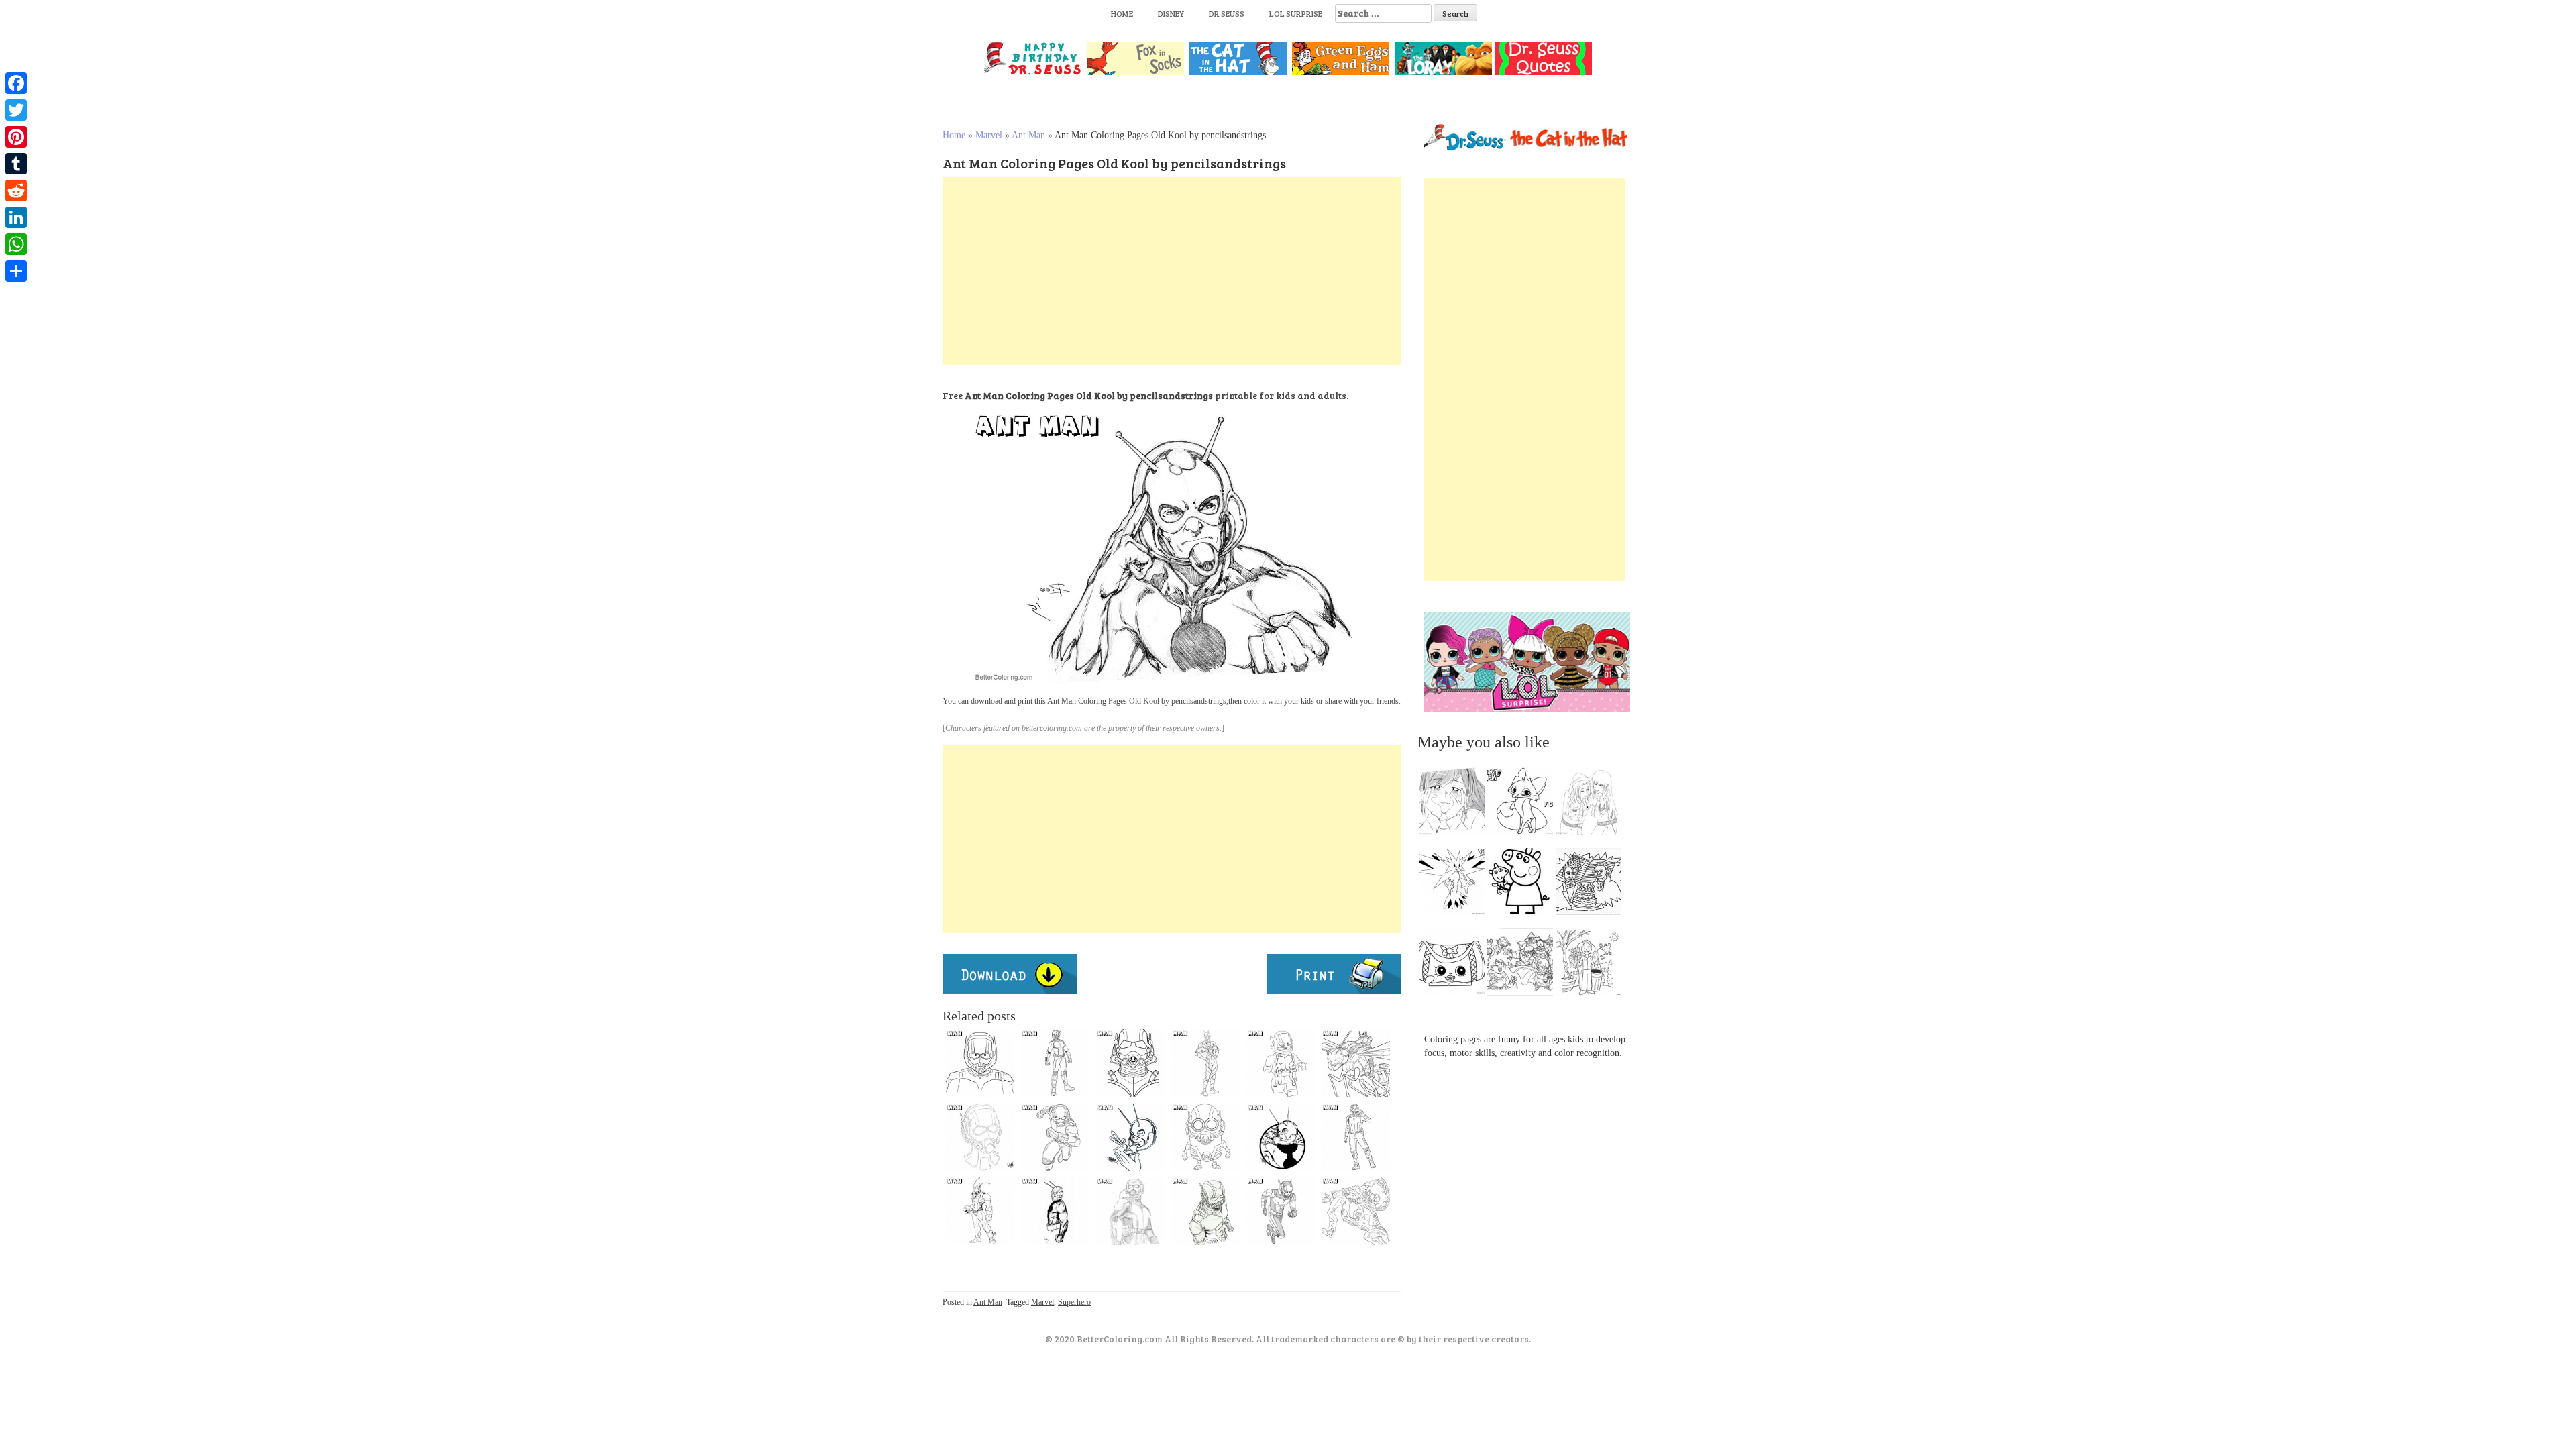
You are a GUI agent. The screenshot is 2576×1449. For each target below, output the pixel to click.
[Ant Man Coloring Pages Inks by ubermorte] (1055, 1211)
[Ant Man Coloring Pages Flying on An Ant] (1356, 1063)
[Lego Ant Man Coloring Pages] (1281, 1063)
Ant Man (1028, 135)
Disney (1171, 13)
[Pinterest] (16, 137)
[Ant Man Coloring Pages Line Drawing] (1055, 1137)
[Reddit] (16, 191)
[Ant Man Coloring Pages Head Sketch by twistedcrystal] (980, 1137)
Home (1122, 13)
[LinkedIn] (16, 217)
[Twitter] (16, 110)
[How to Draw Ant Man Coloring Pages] (1130, 1063)
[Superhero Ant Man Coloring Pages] (980, 1211)
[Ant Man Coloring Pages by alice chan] (1281, 1211)
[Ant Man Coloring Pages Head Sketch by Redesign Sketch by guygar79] (1205, 1063)
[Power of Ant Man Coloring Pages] (1356, 1211)
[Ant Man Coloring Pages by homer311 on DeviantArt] (1130, 1211)
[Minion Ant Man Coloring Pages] (1205, 1137)
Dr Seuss (1227, 13)
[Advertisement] (1172, 271)
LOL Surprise (1296, 13)
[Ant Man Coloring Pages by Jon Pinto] (1281, 1137)
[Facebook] (16, 83)
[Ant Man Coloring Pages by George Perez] (1130, 1137)
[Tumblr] (16, 164)
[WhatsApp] (16, 244)
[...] (1456, 804)
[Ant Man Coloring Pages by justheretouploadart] (1205, 1211)
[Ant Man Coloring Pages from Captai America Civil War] (1356, 1137)
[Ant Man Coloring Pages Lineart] (1055, 1063)
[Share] (16, 271)
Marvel (989, 135)
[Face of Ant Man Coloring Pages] (980, 1063)
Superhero (1074, 1302)
